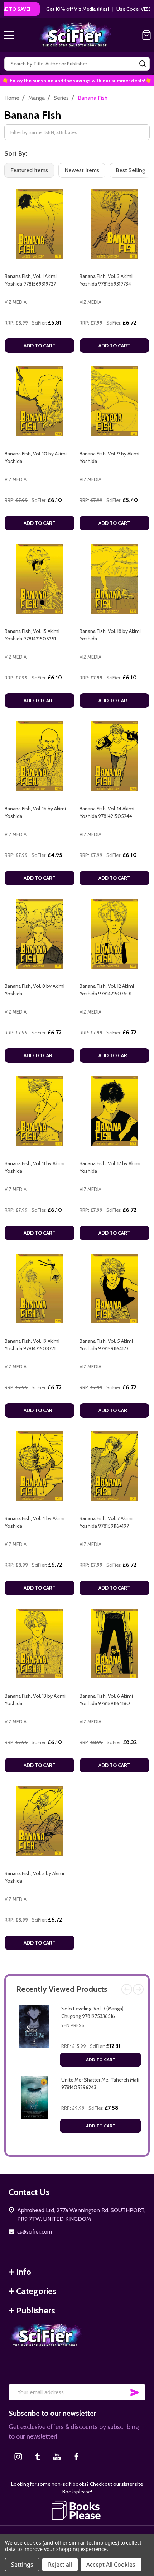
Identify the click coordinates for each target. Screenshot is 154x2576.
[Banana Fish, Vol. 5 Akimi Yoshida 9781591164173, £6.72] (114, 1289)
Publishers (36, 2310)
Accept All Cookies (111, 2565)
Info (24, 2272)
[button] (77, 2510)
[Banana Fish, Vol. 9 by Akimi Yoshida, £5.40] (114, 401)
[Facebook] (76, 2457)
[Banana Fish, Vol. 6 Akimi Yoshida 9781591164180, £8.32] (114, 1643)
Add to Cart (101, 2060)
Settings (22, 2565)
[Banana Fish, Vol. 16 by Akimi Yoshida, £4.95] (40, 756)
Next (138, 1989)
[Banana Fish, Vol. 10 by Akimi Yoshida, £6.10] (40, 401)
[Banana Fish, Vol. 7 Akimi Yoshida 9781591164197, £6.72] (114, 1466)
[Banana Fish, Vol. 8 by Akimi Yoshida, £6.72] (40, 934)
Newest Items (82, 170)
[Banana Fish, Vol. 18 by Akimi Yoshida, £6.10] (114, 579)
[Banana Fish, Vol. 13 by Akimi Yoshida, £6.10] (40, 1643)
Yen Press (73, 2025)
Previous (127, 1989)
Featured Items (29, 170)
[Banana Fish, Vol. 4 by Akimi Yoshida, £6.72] (40, 1466)
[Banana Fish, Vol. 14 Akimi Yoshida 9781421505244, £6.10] (114, 756)
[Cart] (146, 35)
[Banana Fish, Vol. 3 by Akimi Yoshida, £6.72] (40, 1821)
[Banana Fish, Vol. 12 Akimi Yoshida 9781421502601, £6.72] (114, 934)
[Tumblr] (38, 2457)
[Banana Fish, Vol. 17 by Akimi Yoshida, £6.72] (114, 1111)
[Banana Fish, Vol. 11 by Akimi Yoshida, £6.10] (40, 1111)
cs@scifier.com (35, 2232)
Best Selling (130, 170)
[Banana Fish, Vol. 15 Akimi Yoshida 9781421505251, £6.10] (40, 579)
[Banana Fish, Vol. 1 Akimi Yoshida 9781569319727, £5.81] (40, 224)
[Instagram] (18, 2457)
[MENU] (9, 35)
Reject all (60, 2565)
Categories (36, 2291)
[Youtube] (57, 2457)
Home (12, 98)
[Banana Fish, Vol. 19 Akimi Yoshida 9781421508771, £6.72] (40, 1289)
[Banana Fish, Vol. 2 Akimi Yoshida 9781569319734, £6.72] (114, 224)
